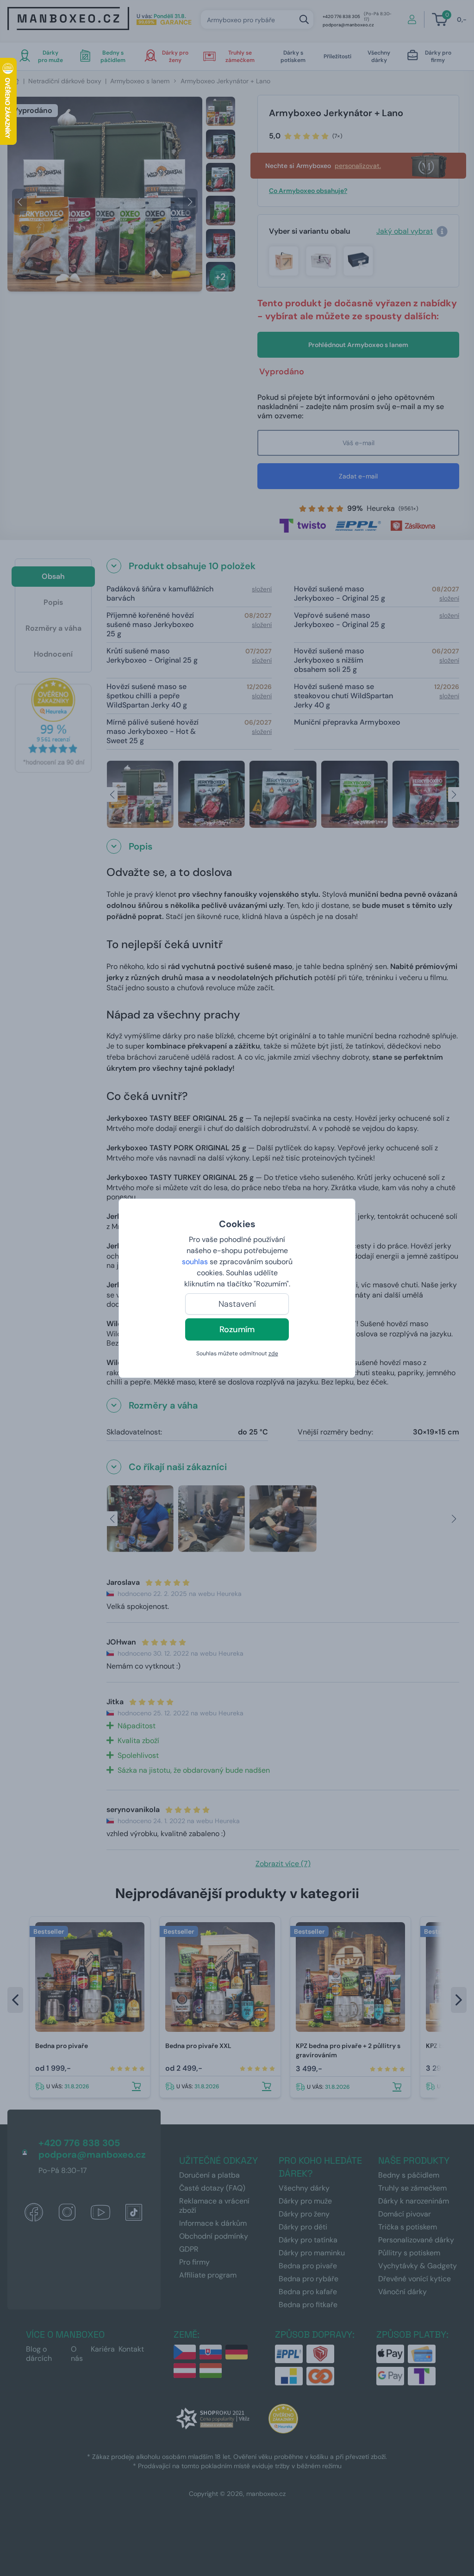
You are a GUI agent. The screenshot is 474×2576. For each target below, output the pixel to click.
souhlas (195, 1262)
